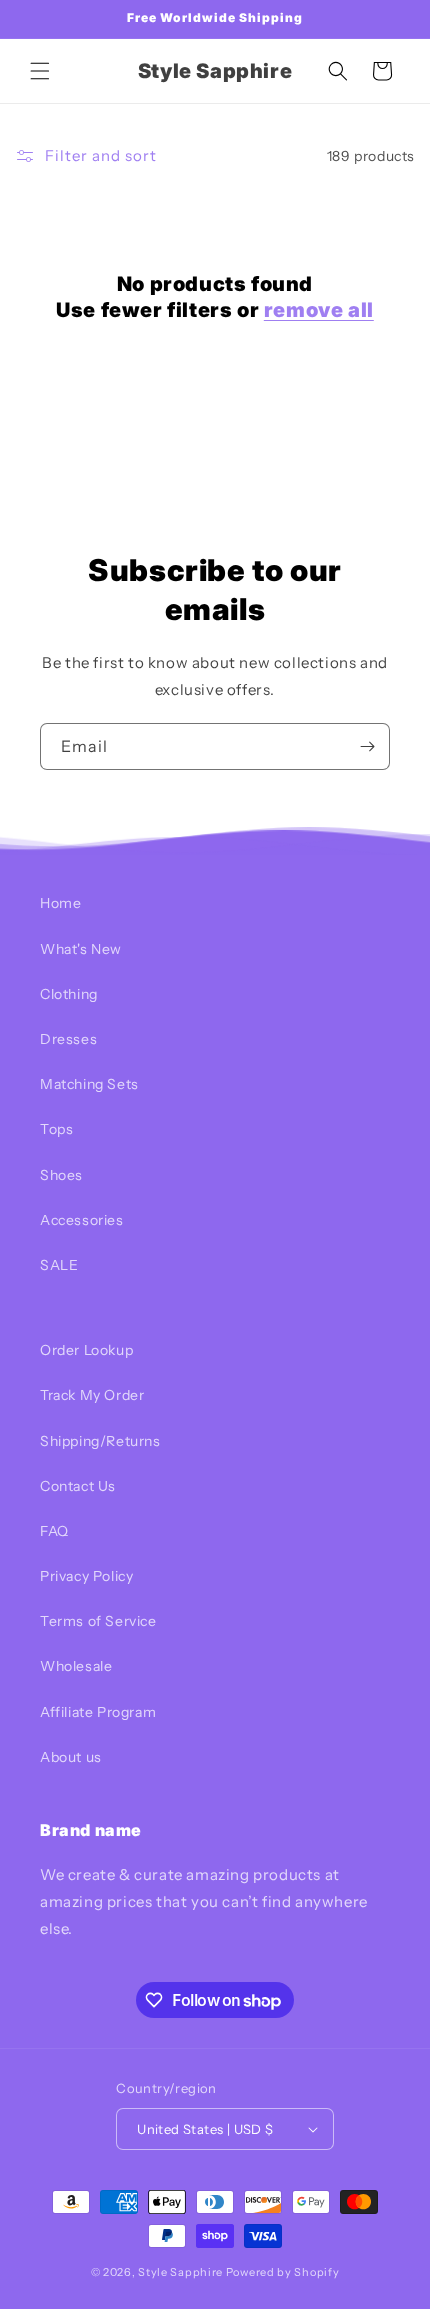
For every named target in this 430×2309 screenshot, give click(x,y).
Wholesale (76, 1666)
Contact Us (78, 1486)
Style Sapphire (180, 2272)
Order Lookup (86, 1350)
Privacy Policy (86, 1576)
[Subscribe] (367, 746)
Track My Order (92, 1395)
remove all (319, 310)
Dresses (68, 1039)
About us (71, 1757)
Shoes (61, 1175)
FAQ (54, 1531)
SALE (59, 1265)
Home (60, 903)
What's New (81, 949)
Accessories (82, 1220)
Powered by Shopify (283, 2272)
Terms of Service (98, 1621)
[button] (40, 71)
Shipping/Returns (100, 1441)
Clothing (69, 994)
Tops (56, 1129)
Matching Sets (89, 1084)
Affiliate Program (98, 1712)
